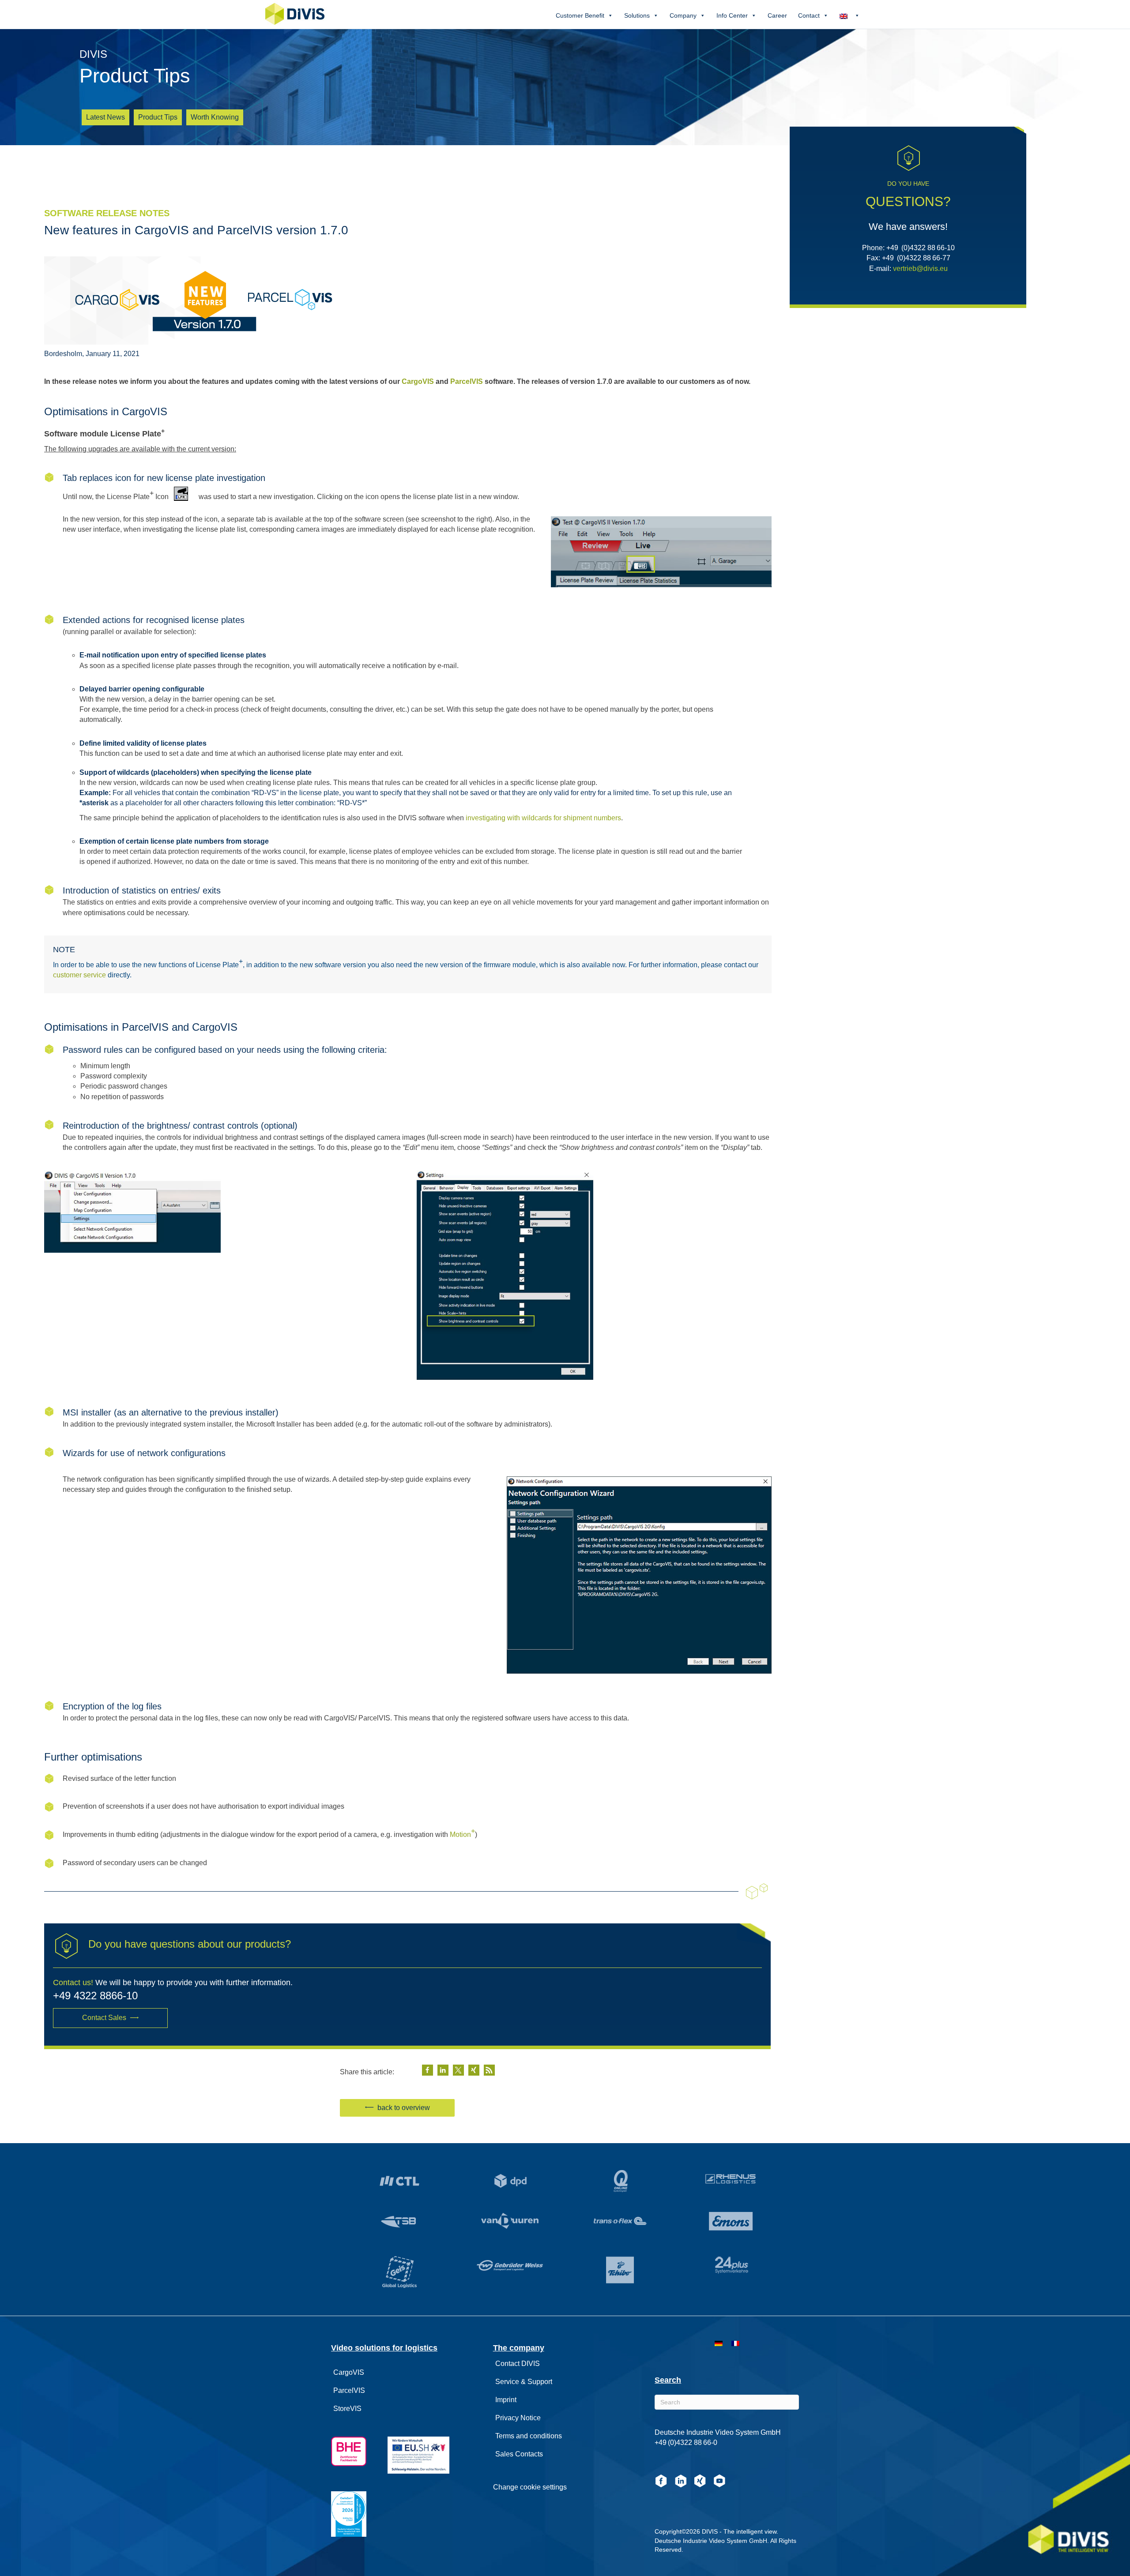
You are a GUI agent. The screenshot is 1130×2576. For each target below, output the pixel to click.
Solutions (637, 15)
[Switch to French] (735, 2343)
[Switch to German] (719, 2343)
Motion (462, 1833)
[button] (110, 2018)
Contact (809, 15)
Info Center (732, 15)
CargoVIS (418, 381)
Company (683, 15)
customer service (79, 975)
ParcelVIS (467, 381)
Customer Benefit (580, 15)
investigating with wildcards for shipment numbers (543, 818)
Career (777, 15)
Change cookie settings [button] (530, 2487)
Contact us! (73, 1983)
